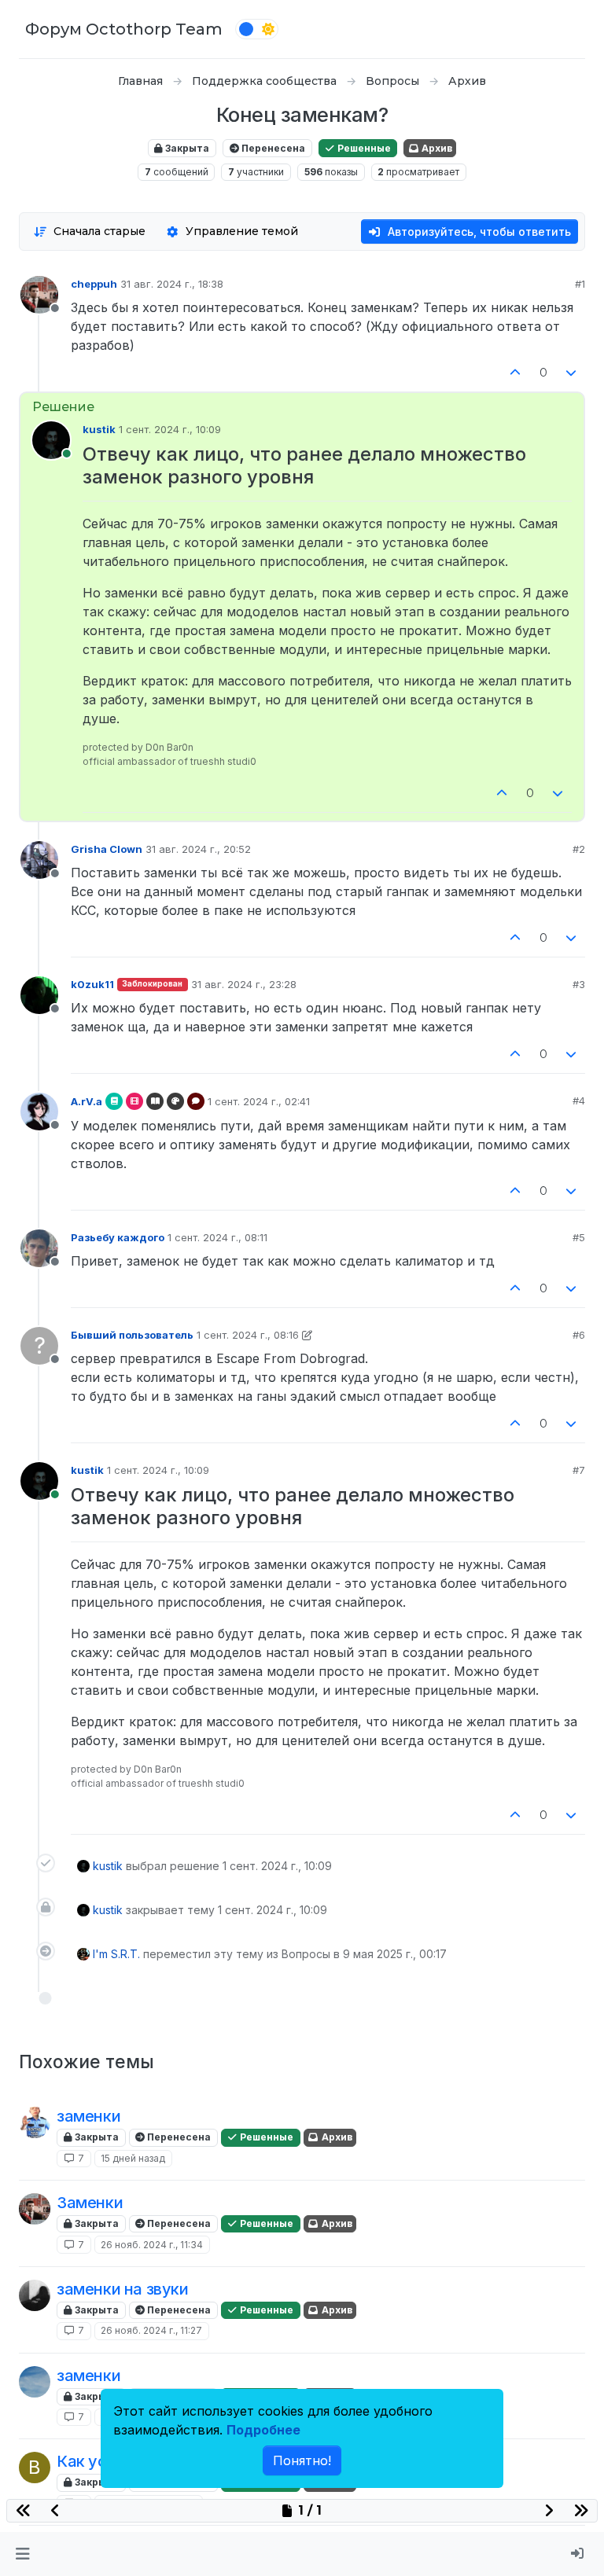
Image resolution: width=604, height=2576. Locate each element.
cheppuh (94, 284)
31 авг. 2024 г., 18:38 (172, 284)
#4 (579, 1101)
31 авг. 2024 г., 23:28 (244, 984)
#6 (579, 1335)
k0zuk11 (92, 984)
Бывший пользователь (132, 1335)
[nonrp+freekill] (35, 2122)
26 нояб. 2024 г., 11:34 (152, 2245)
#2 (579, 849)
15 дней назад (133, 2158)
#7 (579, 1470)
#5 (579, 1237)
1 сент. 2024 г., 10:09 (170, 429)
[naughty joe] (35, 2295)
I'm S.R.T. (116, 1954)
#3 (579, 984)
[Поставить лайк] (515, 373)
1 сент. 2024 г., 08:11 (217, 1237)
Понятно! (302, 2460)
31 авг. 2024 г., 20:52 (198, 849)
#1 (580, 284)
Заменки (90, 2203)
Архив (436, 148)
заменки (88, 2116)
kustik (99, 429)
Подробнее (263, 2430)
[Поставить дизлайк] (572, 373)
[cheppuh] (35, 2209)
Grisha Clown (107, 849)
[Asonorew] (35, 2382)
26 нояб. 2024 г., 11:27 (151, 2330)
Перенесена (272, 148)
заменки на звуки (123, 2289)
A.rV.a (87, 1101)
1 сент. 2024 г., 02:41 (259, 1101)
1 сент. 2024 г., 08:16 (248, 1335)
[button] (22, 2554)
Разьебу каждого (118, 1237)
